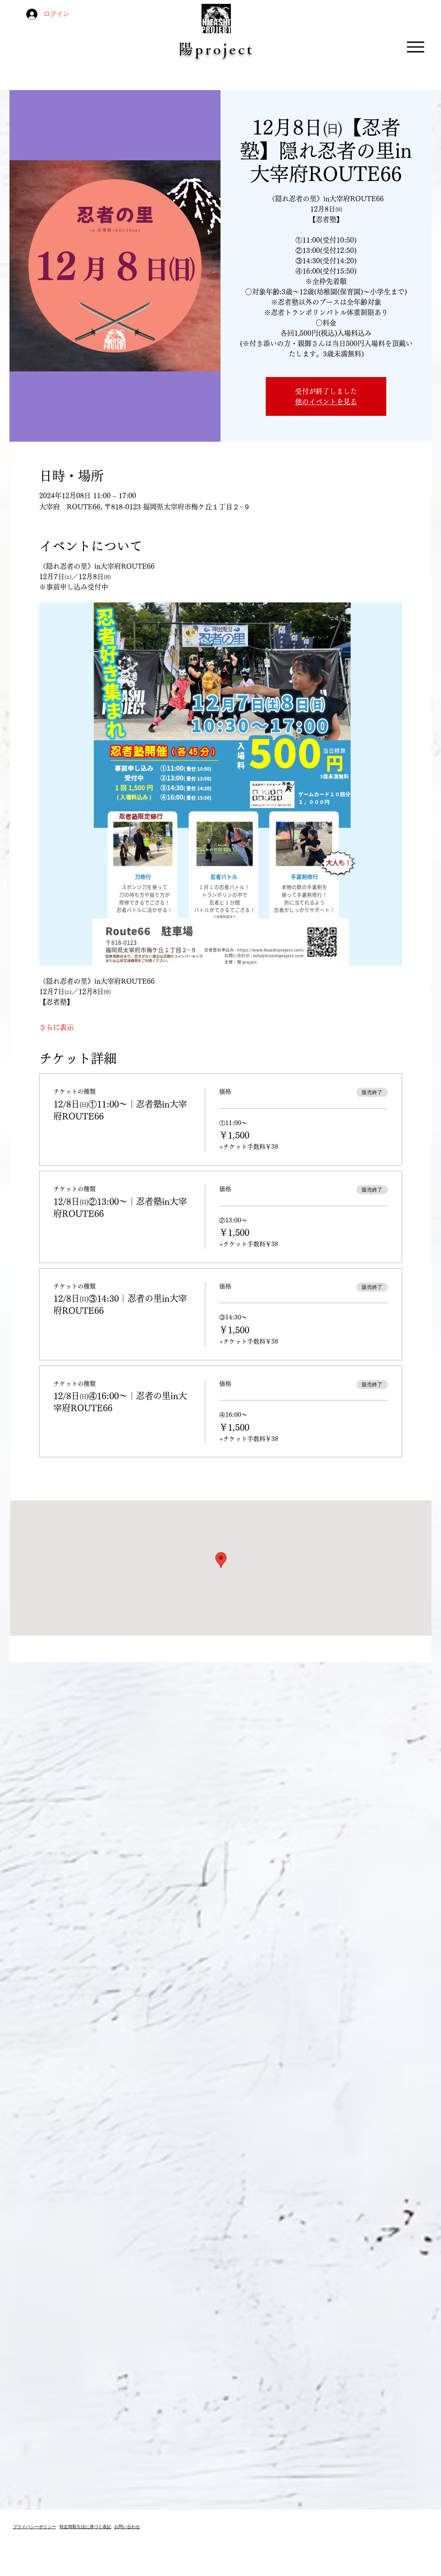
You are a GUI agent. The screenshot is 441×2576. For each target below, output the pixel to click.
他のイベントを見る (326, 402)
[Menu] (415, 47)
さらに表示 (56, 1027)
